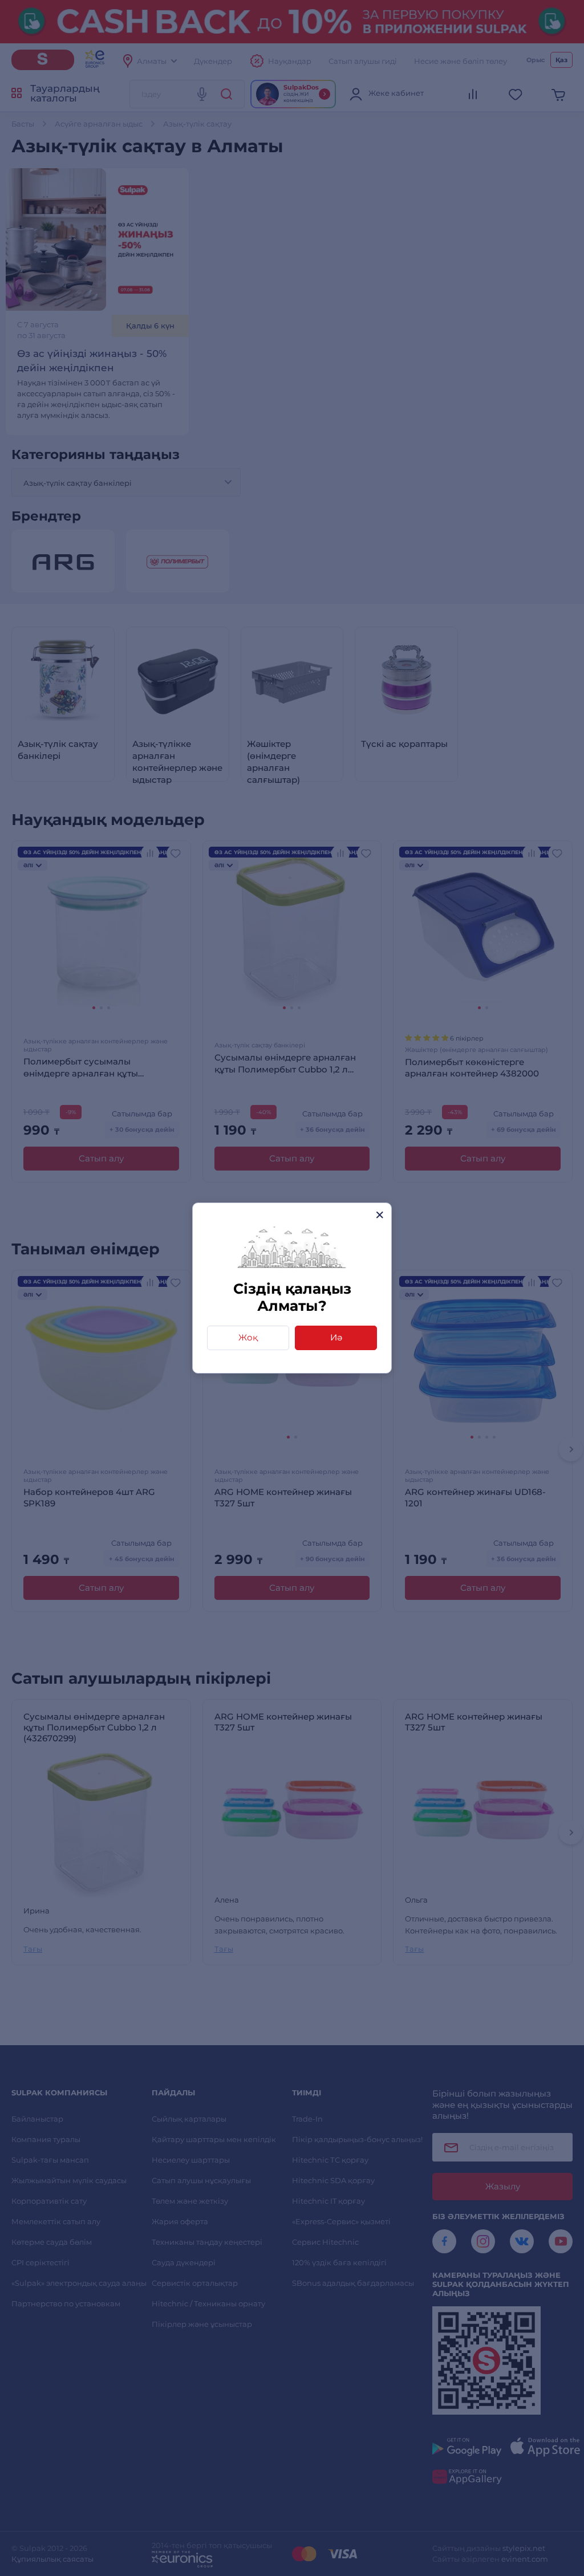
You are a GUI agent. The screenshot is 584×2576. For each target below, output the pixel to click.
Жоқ (248, 1337)
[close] (380, 1215)
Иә (336, 1337)
